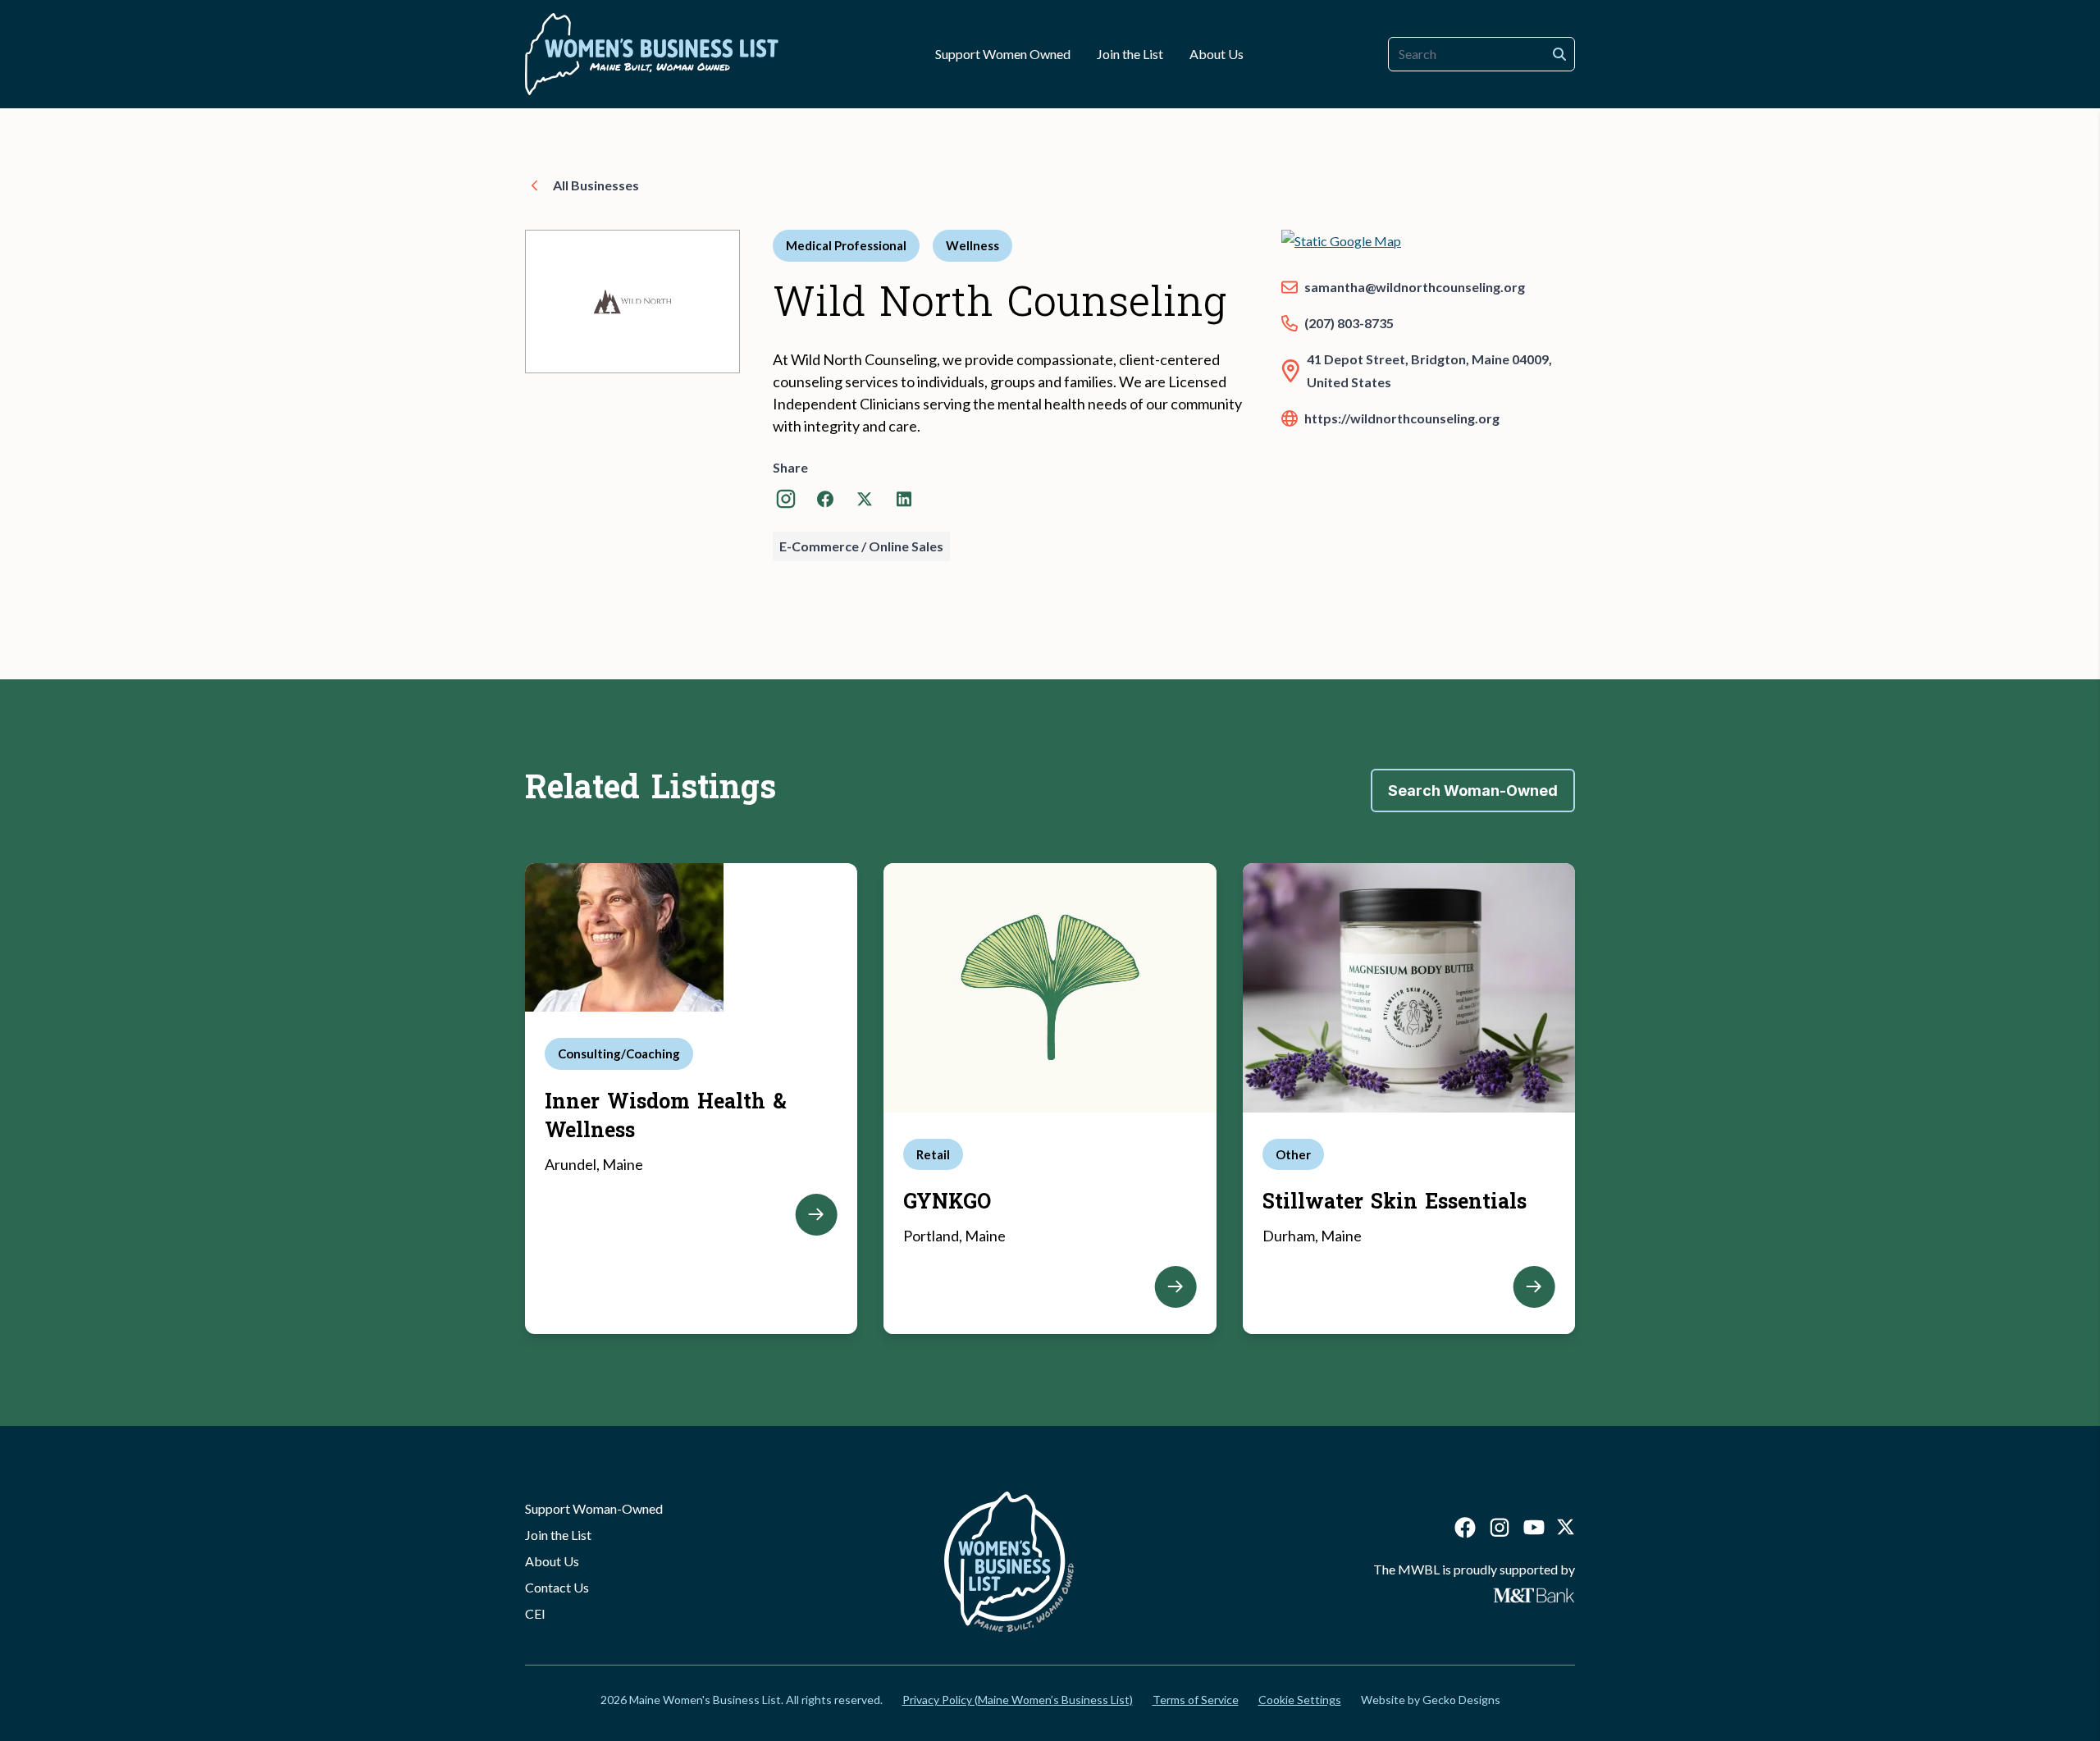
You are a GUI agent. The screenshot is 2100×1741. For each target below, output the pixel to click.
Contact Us (557, 1587)
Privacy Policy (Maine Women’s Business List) (1018, 1700)
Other (1293, 1154)
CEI (535, 1613)
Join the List (558, 1535)
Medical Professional (846, 245)
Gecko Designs (1461, 1700)
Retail (933, 1154)
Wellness (972, 245)
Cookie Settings (1300, 1700)
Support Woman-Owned (594, 1508)
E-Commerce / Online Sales (861, 546)
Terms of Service (1196, 1700)
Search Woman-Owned (1473, 791)
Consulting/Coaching (619, 1053)
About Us (552, 1561)
